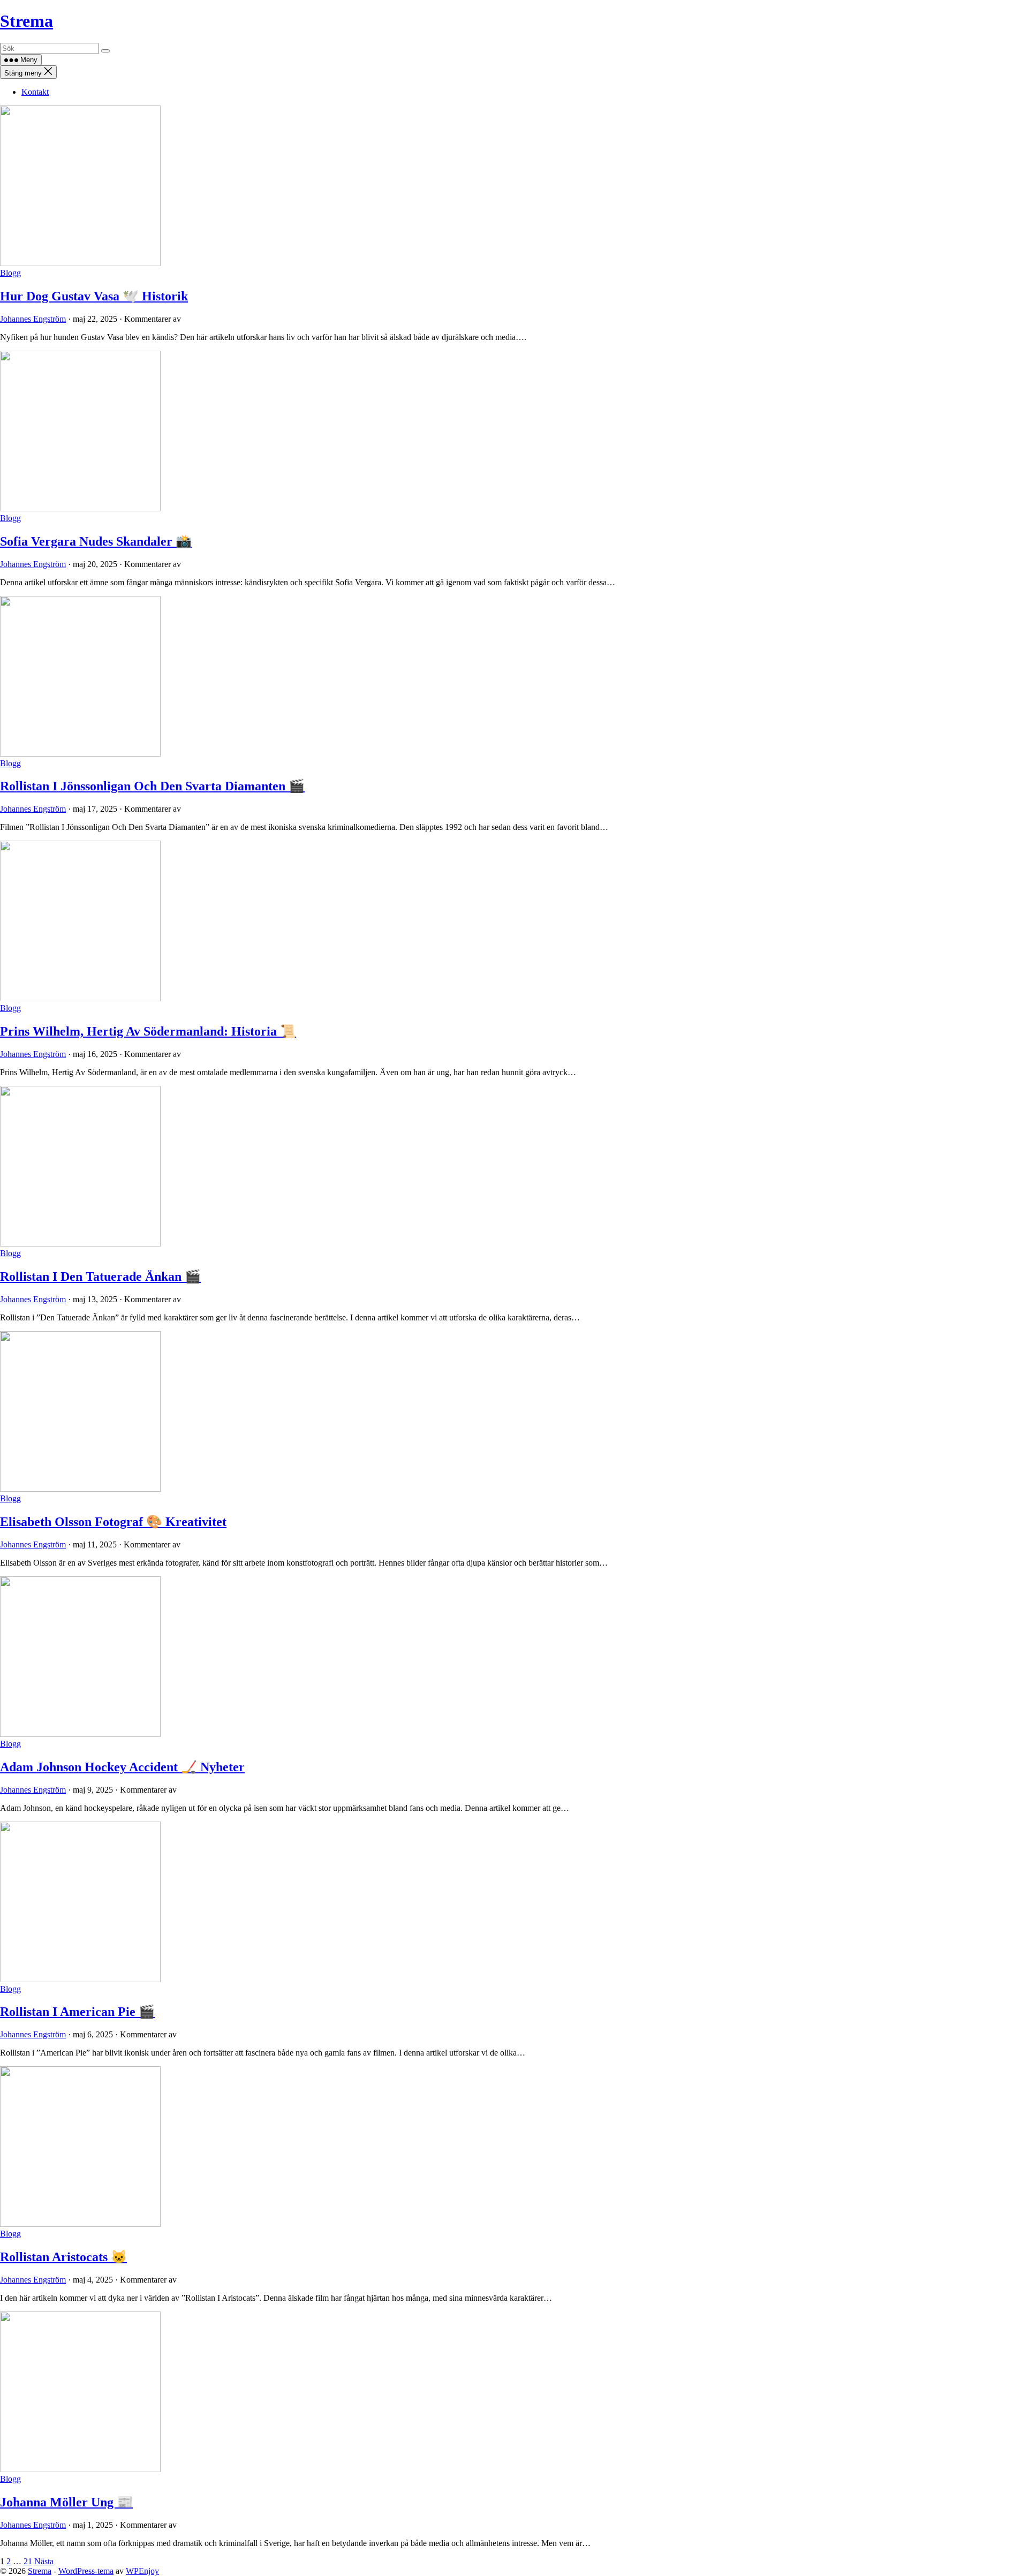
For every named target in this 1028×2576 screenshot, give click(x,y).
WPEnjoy (142, 2571)
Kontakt (35, 92)
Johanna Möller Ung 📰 (66, 2502)
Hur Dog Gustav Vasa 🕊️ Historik (94, 296)
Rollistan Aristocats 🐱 (63, 2257)
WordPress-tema (86, 2571)
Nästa (44, 2561)
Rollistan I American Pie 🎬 (77, 2012)
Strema (27, 21)
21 (28, 2561)
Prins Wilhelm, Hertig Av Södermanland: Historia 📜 (148, 1031)
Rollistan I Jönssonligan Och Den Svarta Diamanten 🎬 (152, 786)
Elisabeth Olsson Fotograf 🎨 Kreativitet (113, 1522)
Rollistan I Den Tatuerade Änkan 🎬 (100, 1276)
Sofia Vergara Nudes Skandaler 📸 (96, 541)
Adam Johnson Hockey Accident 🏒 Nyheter (122, 1767)
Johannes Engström (33, 319)
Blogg (10, 273)
